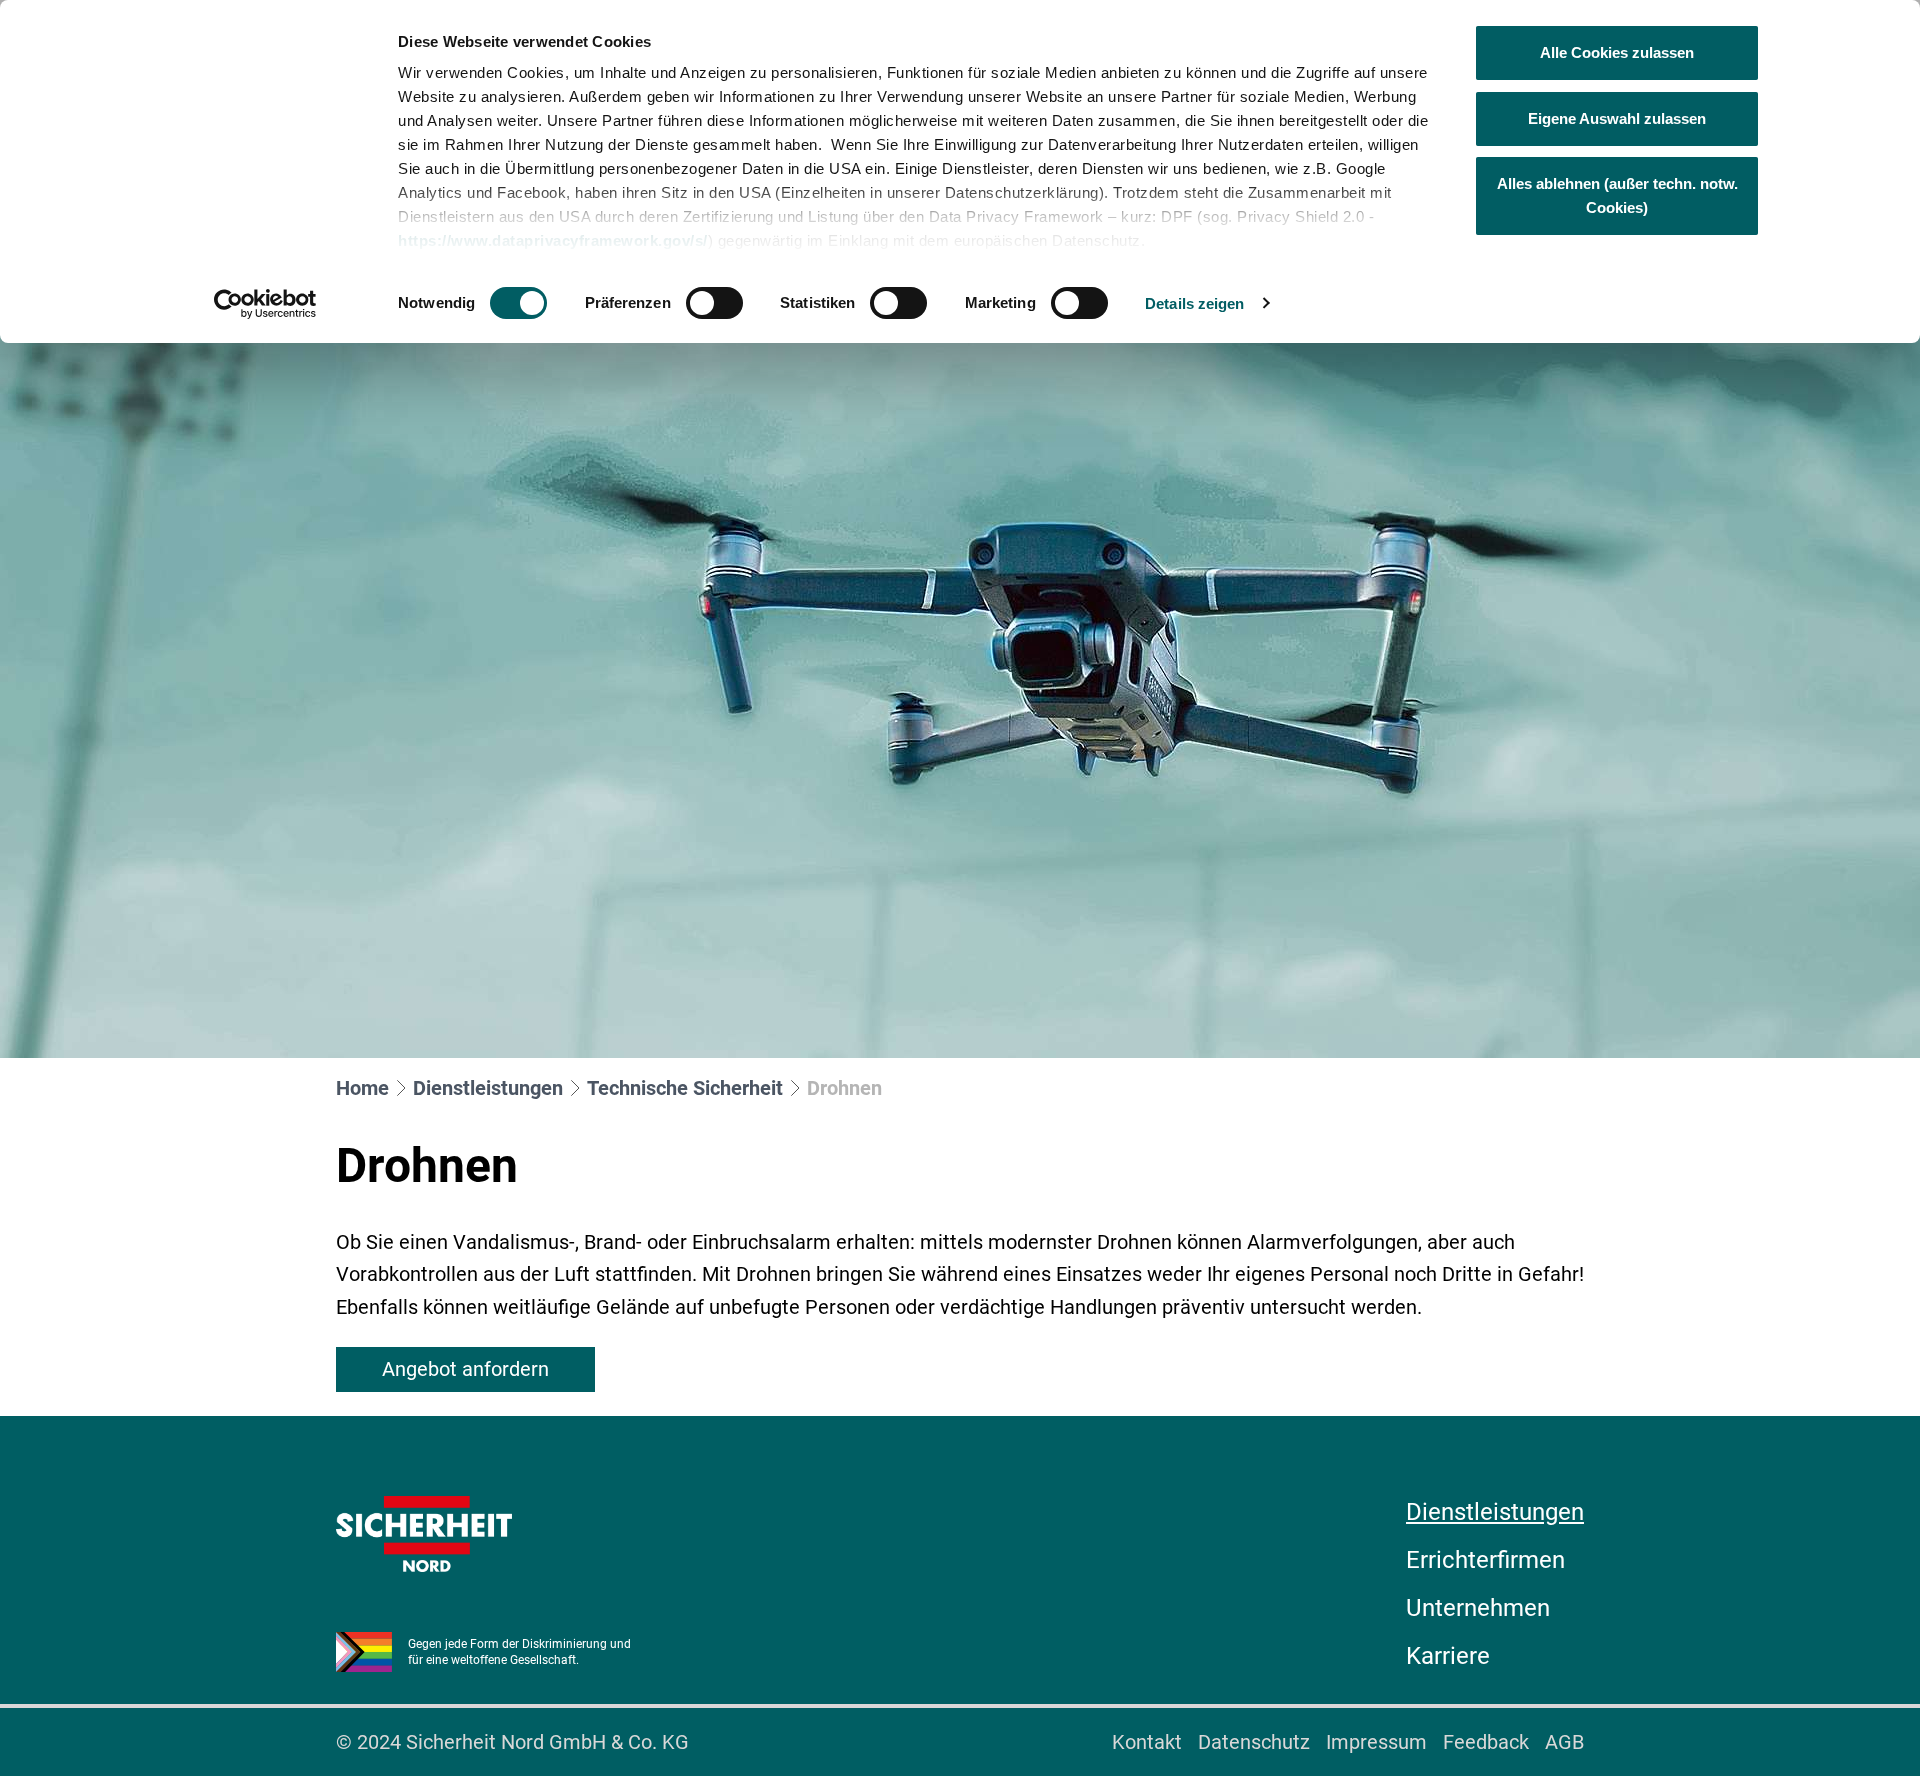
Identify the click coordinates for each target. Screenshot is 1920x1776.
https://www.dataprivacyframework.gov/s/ (553, 240)
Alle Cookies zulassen (1617, 52)
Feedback (1486, 1742)
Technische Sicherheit (685, 1088)
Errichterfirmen (1485, 1560)
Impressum (1376, 1742)
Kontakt (1147, 1742)
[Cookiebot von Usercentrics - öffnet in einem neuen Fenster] (265, 304)
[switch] (714, 303)
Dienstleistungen (488, 1088)
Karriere (1448, 1656)
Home (362, 1088)
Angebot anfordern (465, 1369)
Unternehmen (1478, 1608)
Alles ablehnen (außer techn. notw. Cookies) (1617, 195)
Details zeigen (1194, 303)
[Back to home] (424, 1534)
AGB (1564, 1742)
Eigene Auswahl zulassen (1617, 118)
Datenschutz (1254, 1742)
